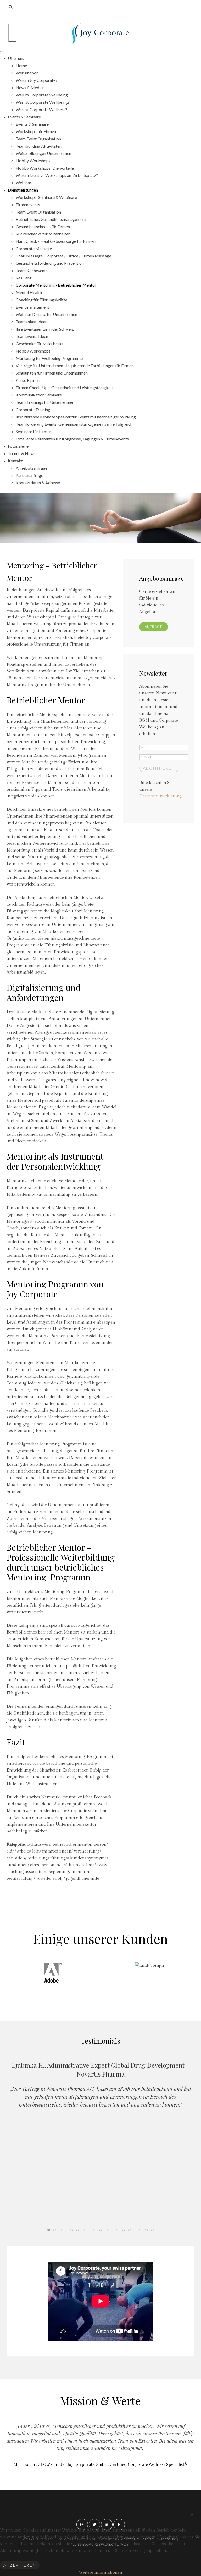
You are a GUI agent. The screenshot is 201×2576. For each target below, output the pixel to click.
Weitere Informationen (100, 2572)
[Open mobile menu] (12, 33)
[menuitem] (16, 58)
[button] (95, 1994)
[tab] (49, 2230)
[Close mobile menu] (2, 51)
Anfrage (154, 627)
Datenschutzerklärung (161, 796)
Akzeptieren (20, 2565)
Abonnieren (159, 768)
